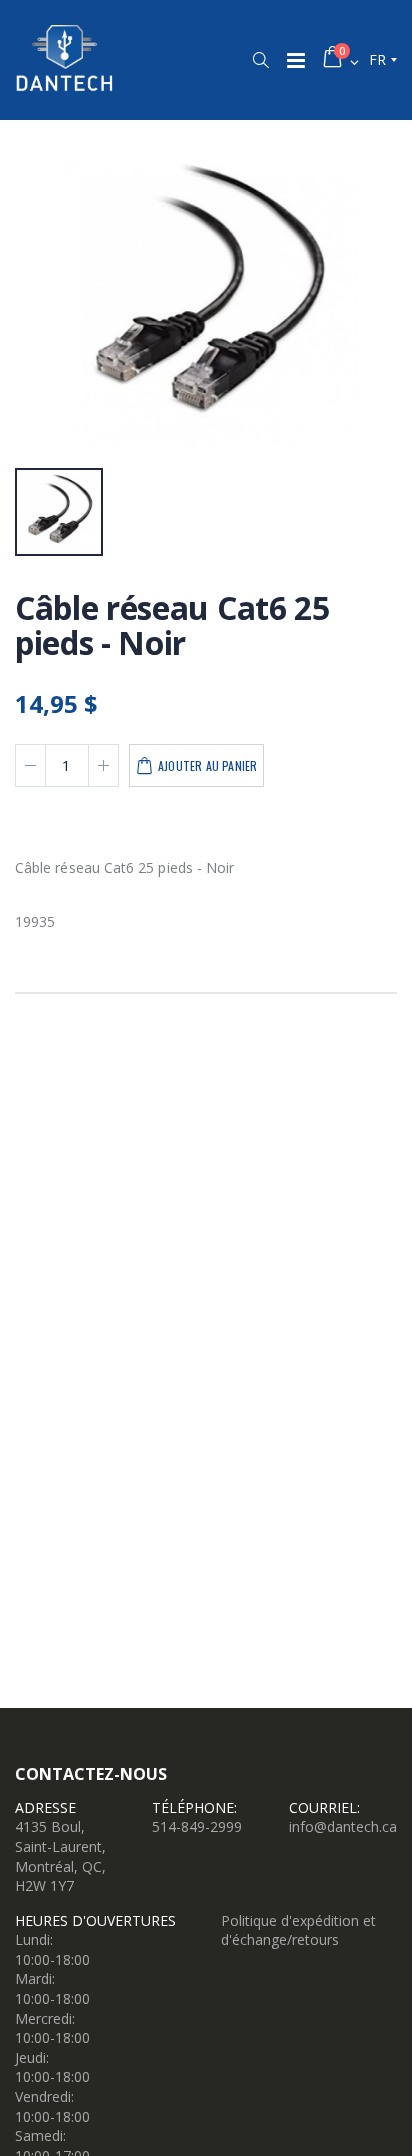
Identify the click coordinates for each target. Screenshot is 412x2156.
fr (377, 59)
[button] (260, 60)
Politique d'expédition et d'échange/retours (298, 1930)
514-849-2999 (197, 1826)
